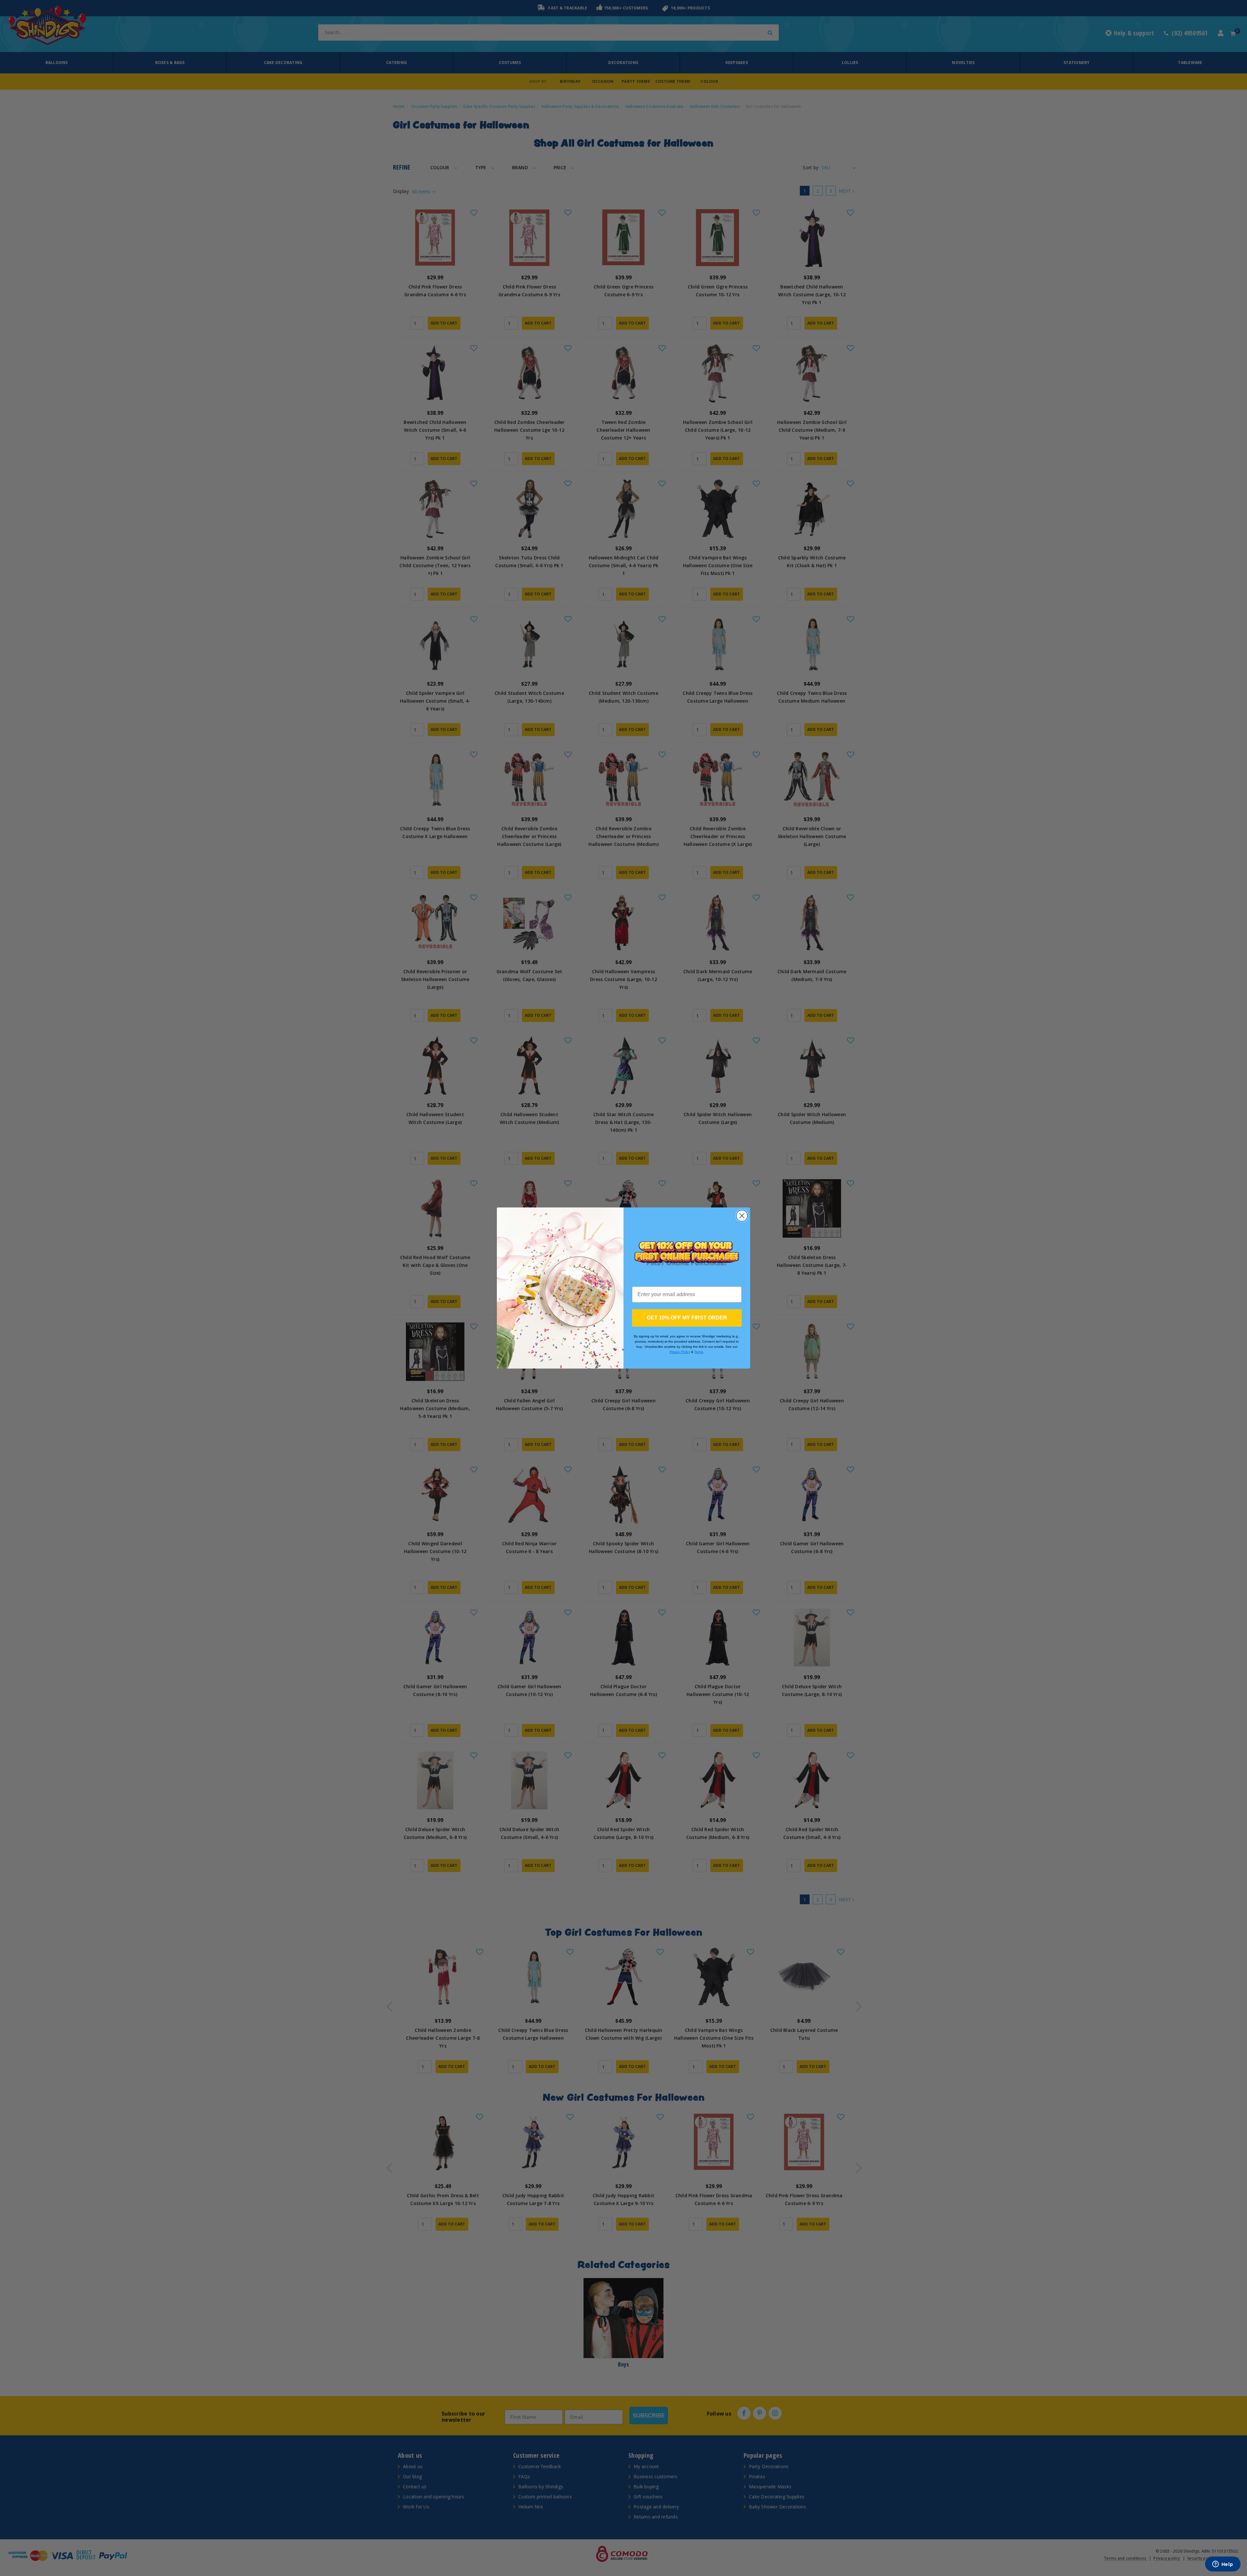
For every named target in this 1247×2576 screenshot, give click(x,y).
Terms (699, 1352)
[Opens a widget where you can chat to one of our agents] (1223, 2565)
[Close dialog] (742, 1216)
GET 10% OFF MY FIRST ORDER (687, 1318)
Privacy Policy (680, 1352)
